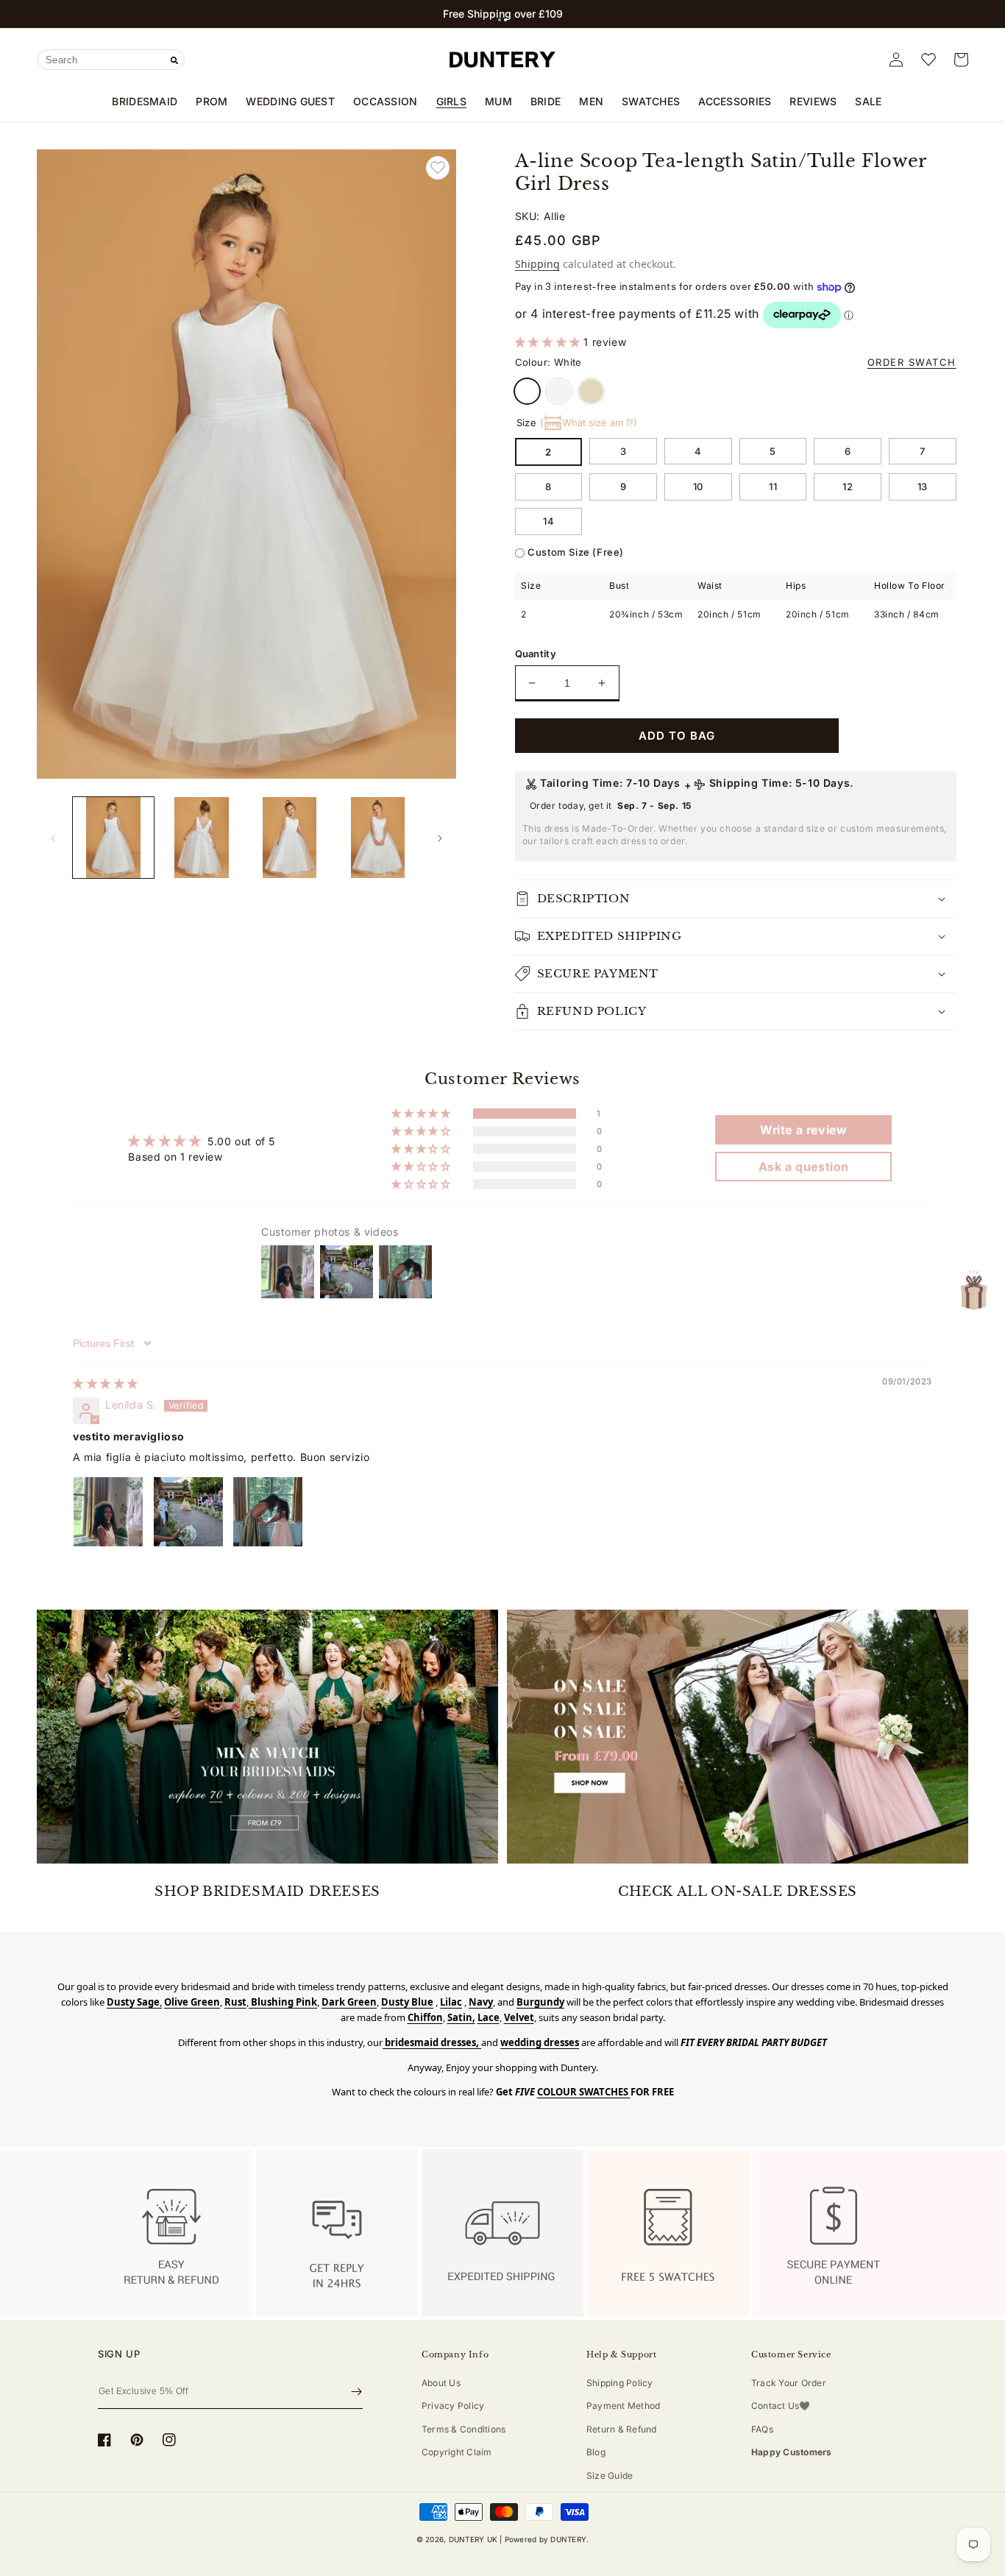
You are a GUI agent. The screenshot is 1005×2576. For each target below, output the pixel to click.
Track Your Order (789, 2383)
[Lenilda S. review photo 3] (268, 1512)
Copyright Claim (457, 2452)
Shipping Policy (620, 2383)
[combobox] (111, 60)
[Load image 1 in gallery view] (113, 838)
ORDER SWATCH (912, 362)
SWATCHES (651, 101)
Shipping (537, 264)
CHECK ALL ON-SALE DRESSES (738, 1892)
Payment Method (623, 2406)
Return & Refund (622, 2429)
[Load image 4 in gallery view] (378, 838)
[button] (500, 20)
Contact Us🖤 (781, 2406)
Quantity (536, 654)
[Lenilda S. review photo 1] (108, 1512)
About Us (441, 2383)
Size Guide (610, 2476)
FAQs (762, 2429)
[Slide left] (53, 838)
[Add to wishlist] (438, 168)
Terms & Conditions (464, 2429)
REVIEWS (813, 101)
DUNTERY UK (473, 2539)
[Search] (174, 60)
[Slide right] (440, 838)
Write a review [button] (803, 1130)
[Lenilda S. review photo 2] (188, 1512)
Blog (596, 2452)
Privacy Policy (453, 2406)
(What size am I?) (589, 422)
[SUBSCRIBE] (356, 2391)
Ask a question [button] (804, 1167)
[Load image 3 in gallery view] (290, 838)
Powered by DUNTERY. (547, 2539)
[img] (106, 1383)
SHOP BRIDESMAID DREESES (267, 1892)
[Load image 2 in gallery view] (202, 838)
